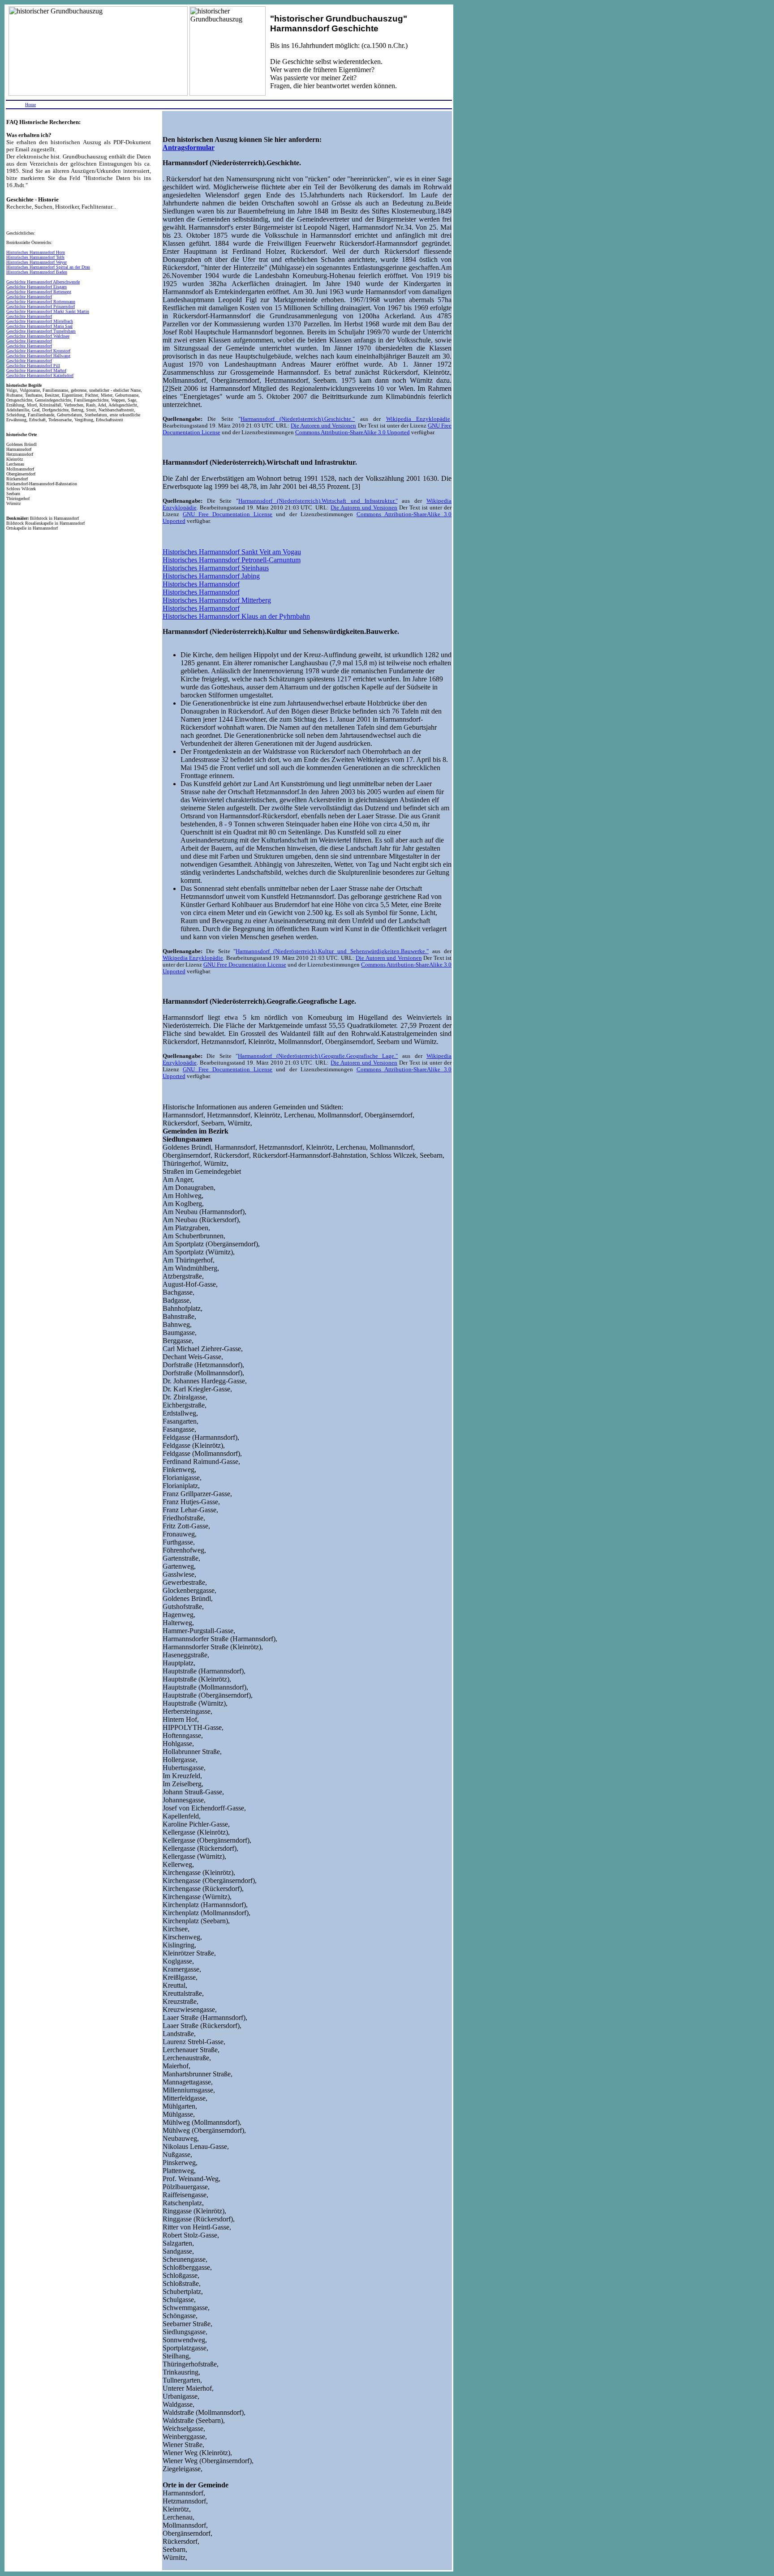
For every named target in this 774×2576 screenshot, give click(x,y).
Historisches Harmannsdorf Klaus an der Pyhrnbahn (236, 616)
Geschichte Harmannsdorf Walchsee (38, 336)
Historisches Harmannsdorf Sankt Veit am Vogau (232, 552)
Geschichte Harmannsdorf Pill (33, 366)
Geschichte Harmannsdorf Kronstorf (38, 351)
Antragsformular (189, 148)
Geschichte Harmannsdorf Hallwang (38, 356)
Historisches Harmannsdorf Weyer (37, 262)
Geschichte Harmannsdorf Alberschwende (43, 282)
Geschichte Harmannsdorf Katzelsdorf (40, 375)
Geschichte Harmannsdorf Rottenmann (41, 302)
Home (30, 105)
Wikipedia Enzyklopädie (418, 419)
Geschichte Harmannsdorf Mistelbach (40, 321)
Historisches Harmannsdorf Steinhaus (216, 568)
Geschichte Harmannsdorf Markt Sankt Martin (48, 311)
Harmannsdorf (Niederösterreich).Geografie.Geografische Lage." (318, 1056)
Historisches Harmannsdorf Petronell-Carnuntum (232, 560)
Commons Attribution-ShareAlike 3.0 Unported (353, 432)
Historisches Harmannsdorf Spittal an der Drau (48, 267)
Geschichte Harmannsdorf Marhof (36, 370)
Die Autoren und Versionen (323, 426)
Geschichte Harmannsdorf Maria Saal (39, 326)
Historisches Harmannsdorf (201, 584)
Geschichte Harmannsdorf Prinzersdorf (41, 306)
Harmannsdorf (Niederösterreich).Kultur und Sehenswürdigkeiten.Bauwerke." (332, 951)
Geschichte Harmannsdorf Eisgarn (37, 287)
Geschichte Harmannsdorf (29, 297)
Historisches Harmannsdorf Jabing (211, 576)
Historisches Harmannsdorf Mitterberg (217, 600)
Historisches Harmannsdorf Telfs (35, 257)
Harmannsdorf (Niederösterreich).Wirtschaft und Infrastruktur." (318, 501)
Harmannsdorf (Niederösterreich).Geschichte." (298, 419)
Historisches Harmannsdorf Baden (37, 272)
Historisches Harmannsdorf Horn (36, 252)
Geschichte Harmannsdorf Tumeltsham (41, 331)
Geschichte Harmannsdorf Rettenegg (39, 292)
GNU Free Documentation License (228, 514)
